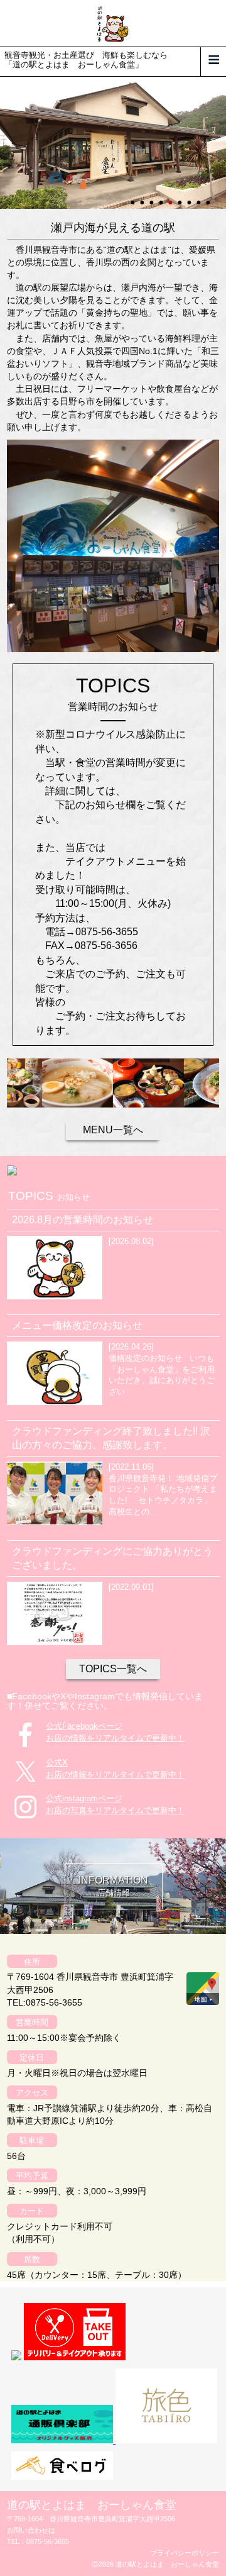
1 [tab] (134, 197)
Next (6, 143)
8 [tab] (200, 197)
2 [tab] (143, 197)
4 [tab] (162, 197)
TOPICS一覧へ (113, 1669)
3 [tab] (153, 197)
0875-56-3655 (48, 2541)
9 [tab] (209, 197)
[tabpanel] (113, 143)
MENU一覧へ (113, 1130)
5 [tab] (171, 197)
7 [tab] (190, 197)
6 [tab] (181, 197)
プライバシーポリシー (185, 2553)
